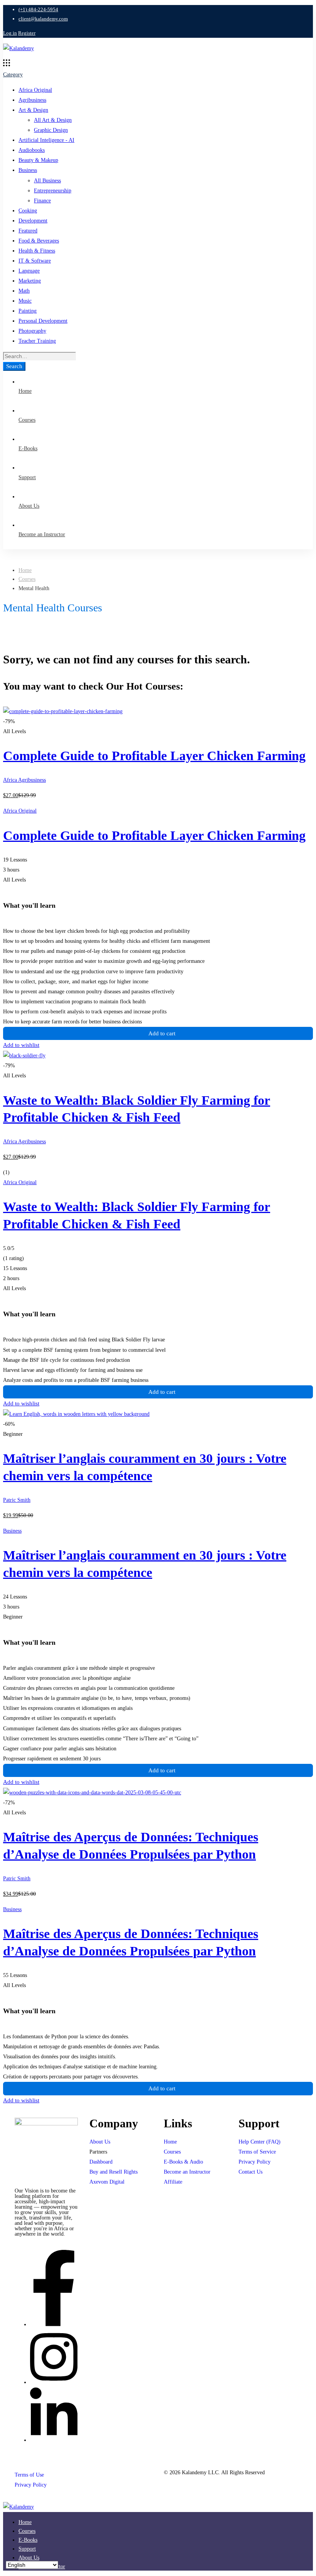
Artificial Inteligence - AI (46, 140)
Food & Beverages (39, 241)
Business (28, 170)
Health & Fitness (37, 251)
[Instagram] (54, 2382)
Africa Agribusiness (24, 780)
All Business (47, 181)
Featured (28, 231)
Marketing (30, 281)
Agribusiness (32, 100)
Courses (27, 579)
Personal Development (43, 321)
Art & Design (33, 110)
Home (25, 570)
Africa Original (35, 90)
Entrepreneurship (53, 191)
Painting (28, 311)
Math (24, 291)
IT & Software (35, 261)
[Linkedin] (54, 2440)
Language (29, 271)
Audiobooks (32, 150)
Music (25, 301)
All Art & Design (53, 120)
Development (33, 221)
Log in (10, 33)
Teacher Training (37, 341)
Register (27, 33)
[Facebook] (54, 2324)
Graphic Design (51, 130)
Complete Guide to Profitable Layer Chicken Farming (154, 756)
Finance (42, 201)
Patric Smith (17, 1500)
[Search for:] (39, 356)
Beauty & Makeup (38, 160)
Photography (32, 331)
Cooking (28, 211)
